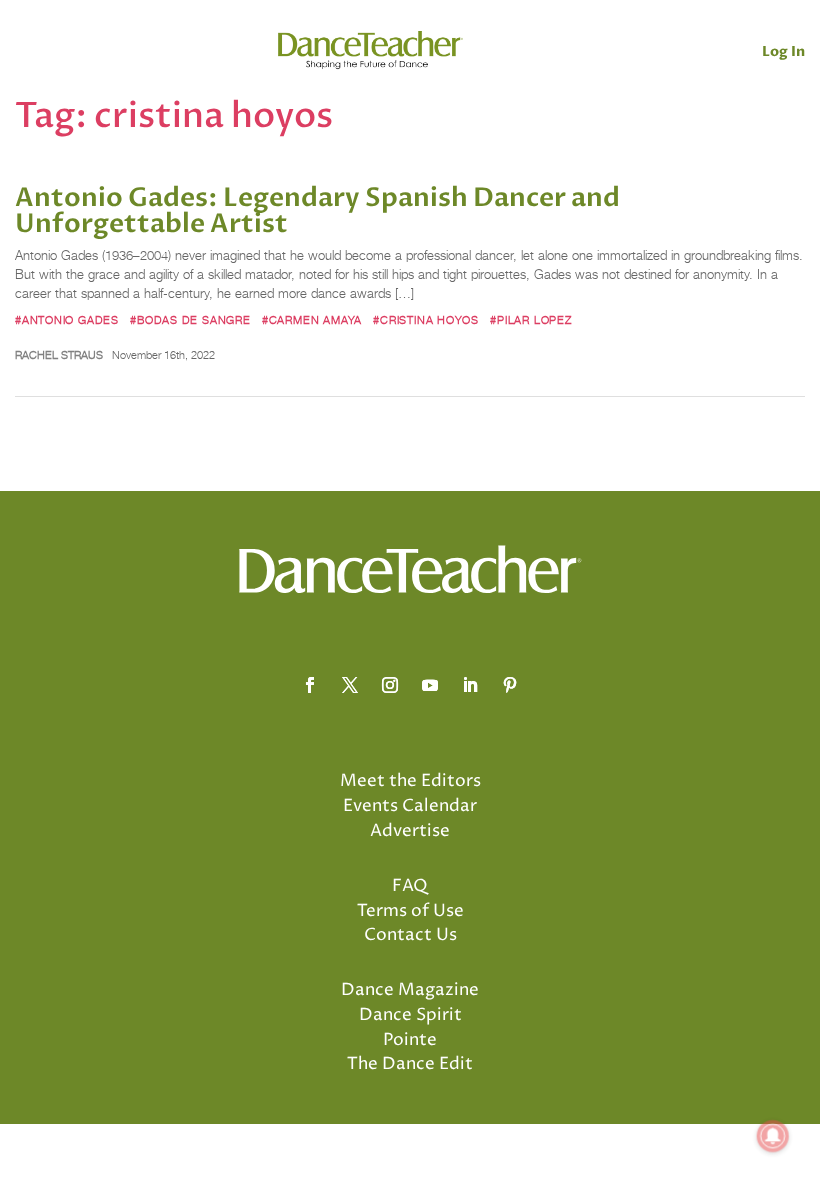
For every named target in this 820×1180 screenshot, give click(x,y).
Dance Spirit (410, 1015)
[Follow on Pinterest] (510, 685)
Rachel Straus (59, 355)
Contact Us (410, 935)
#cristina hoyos (426, 320)
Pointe (410, 1040)
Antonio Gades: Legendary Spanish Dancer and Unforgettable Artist (317, 211)
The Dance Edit (410, 1064)
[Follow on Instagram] (390, 685)
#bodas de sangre (190, 320)
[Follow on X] (350, 685)
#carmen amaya (312, 320)
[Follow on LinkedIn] (470, 685)
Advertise (410, 831)
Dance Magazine (410, 990)
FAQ (410, 886)
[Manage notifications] (773, 1136)
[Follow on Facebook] (310, 685)
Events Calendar (410, 806)
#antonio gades (67, 320)
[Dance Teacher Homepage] (370, 50)
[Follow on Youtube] (430, 685)
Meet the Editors (410, 781)
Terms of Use (410, 911)
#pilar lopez (530, 320)
